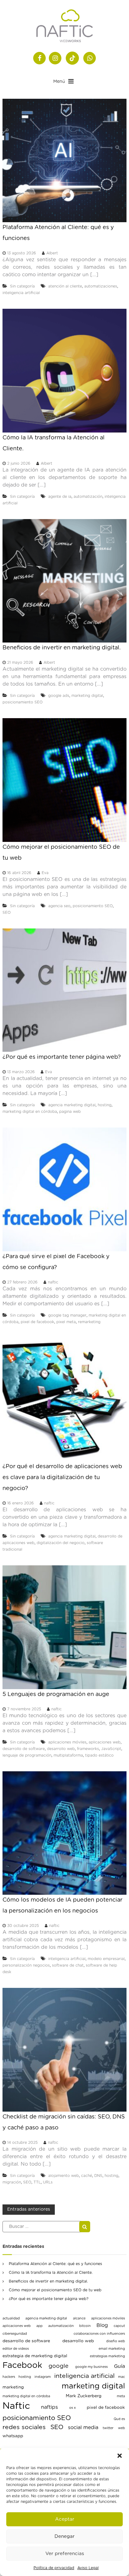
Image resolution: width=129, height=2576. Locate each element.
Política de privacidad (54, 2568)
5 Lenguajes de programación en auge (56, 1694)
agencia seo (59, 906)
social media (83, 2428)
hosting (105, 1105)
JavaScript (111, 1749)
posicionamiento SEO (23, 702)
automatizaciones (101, 286)
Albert (52, 253)
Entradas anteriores (29, 2209)
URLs (48, 2182)
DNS (98, 2176)
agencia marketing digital (72, 1105)
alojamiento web (64, 2176)
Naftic (16, 2406)
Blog (102, 2325)
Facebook (22, 2365)
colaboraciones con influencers (99, 2334)
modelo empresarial (106, 1959)
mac (121, 2377)
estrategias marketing (107, 2356)
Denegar (64, 2536)
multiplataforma (68, 1755)
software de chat (68, 1965)
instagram (43, 2377)
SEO (7, 913)
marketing (13, 2387)
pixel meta (66, 1322)
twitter (108, 2428)
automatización (88, 497)
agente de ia (60, 497)
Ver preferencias (65, 2554)
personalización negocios (26, 1965)
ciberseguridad (15, 2334)
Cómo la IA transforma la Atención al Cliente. (51, 2273)
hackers (9, 2377)
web (121, 2428)
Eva (45, 873)
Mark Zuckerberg (84, 2396)
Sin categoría (22, 286)
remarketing (89, 1322)
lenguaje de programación (27, 1755)
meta (121, 2396)
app (39, 2326)
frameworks (88, 1749)
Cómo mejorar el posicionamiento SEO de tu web (55, 2290)
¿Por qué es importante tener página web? (62, 1057)
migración (12, 2182)
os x (72, 2408)
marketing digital (87, 696)
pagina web (70, 1112)
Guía (119, 2366)
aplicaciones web (105, 1742)
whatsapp (13, 2436)
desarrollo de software (24, 1749)
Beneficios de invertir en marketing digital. (62, 648)
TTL (37, 2182)
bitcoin (85, 2326)
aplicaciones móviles (67, 1742)
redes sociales (24, 2427)
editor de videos (16, 2349)
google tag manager (67, 1315)
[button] (120, 2456)
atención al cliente (65, 286)
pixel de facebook (37, 1322)
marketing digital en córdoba (30, 1112)
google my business (91, 2367)
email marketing (112, 2349)
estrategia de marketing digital (35, 2356)
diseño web (116, 2341)
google (59, 2366)
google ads (59, 696)
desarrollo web (61, 1749)
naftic (53, 1282)
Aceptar (65, 2519)
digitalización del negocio (61, 1543)
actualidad (11, 2318)
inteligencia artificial (21, 293)
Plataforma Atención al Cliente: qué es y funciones (55, 2264)
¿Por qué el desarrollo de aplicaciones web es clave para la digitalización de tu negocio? (62, 1478)
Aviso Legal (88, 2568)
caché (87, 2176)
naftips (49, 2407)
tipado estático (99, 1755)
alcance (79, 2318)
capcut (119, 2326)
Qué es (119, 2419)
